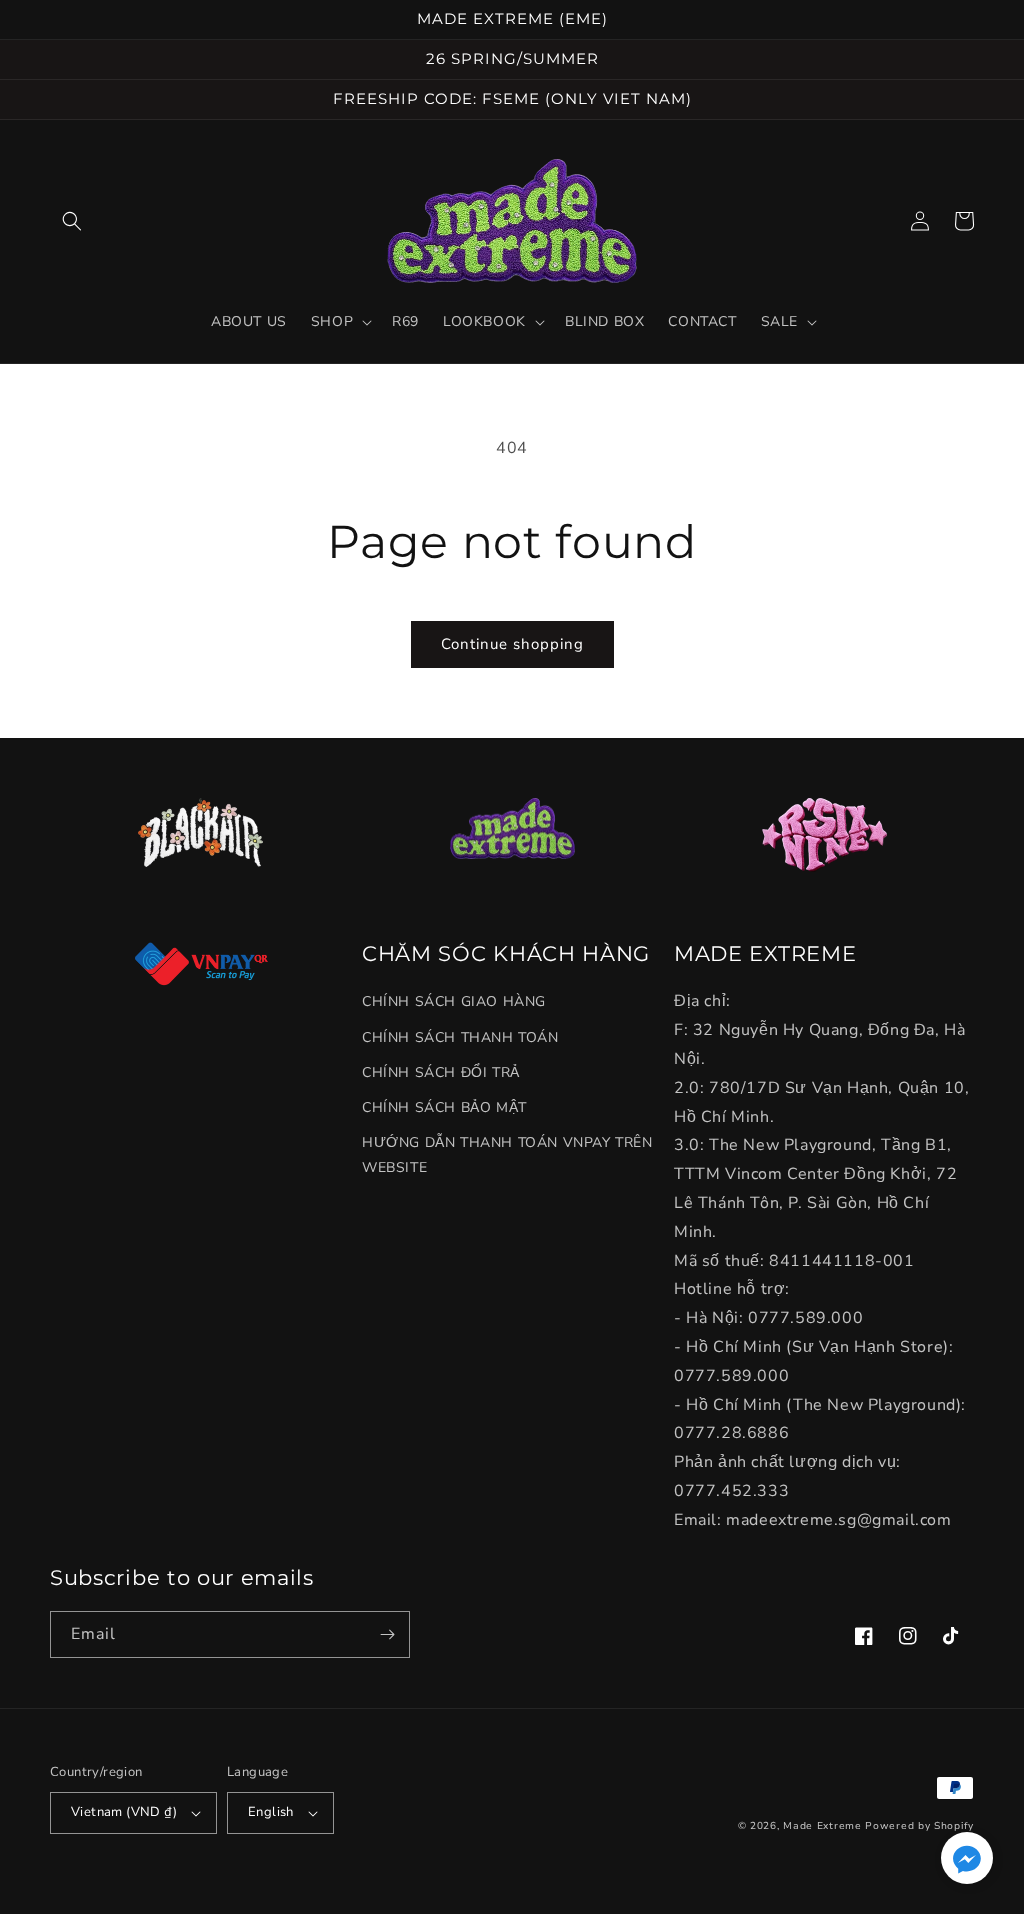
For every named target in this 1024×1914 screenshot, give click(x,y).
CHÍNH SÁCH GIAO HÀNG (454, 1001)
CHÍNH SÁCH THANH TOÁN (460, 1037)
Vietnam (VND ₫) (124, 1812)
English (271, 1812)
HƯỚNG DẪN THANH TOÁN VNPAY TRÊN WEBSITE (507, 1155)
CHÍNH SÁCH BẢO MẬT (444, 1107)
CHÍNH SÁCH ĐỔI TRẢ (441, 1072)
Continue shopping (512, 644)
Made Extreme (822, 1826)
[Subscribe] (387, 1634)
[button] (72, 221)
